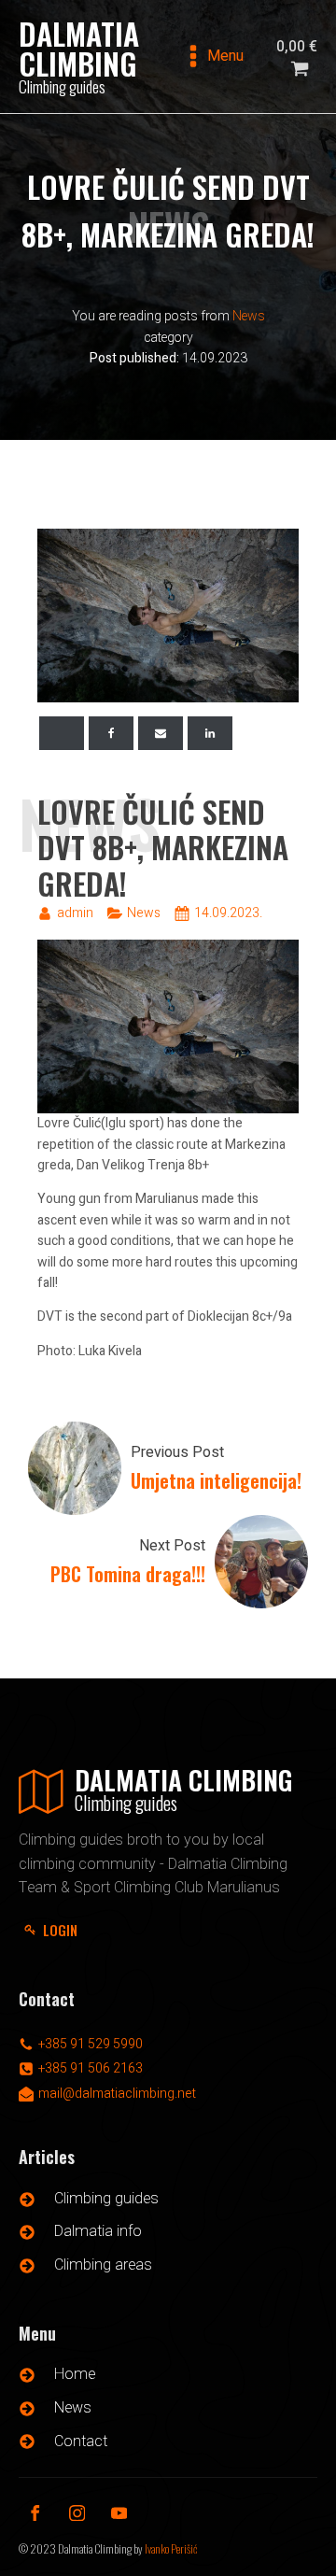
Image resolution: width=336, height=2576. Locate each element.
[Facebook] (111, 733)
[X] (62, 733)
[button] (56, 1930)
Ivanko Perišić (171, 2548)
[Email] (161, 733)
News (249, 316)
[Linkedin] (210, 733)
